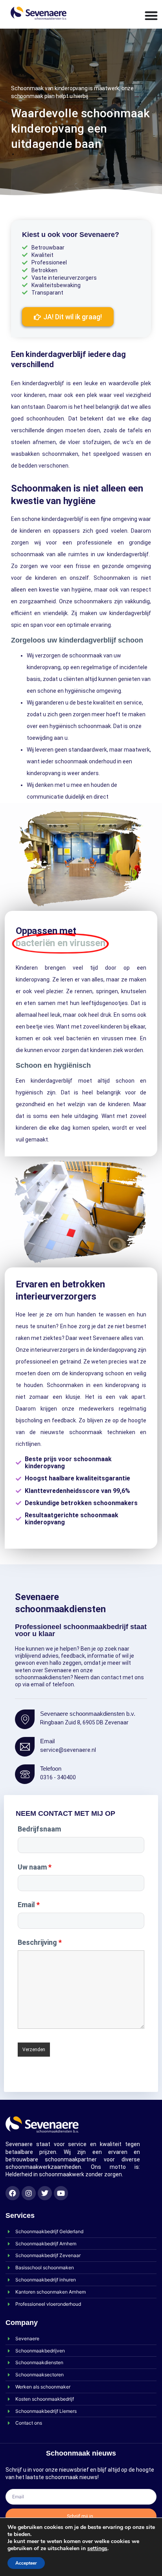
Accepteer (26, 2563)
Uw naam (35, 1867)
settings (97, 2549)
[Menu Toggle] (151, 15)
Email (29, 1905)
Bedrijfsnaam (39, 1829)
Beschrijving (40, 1942)
